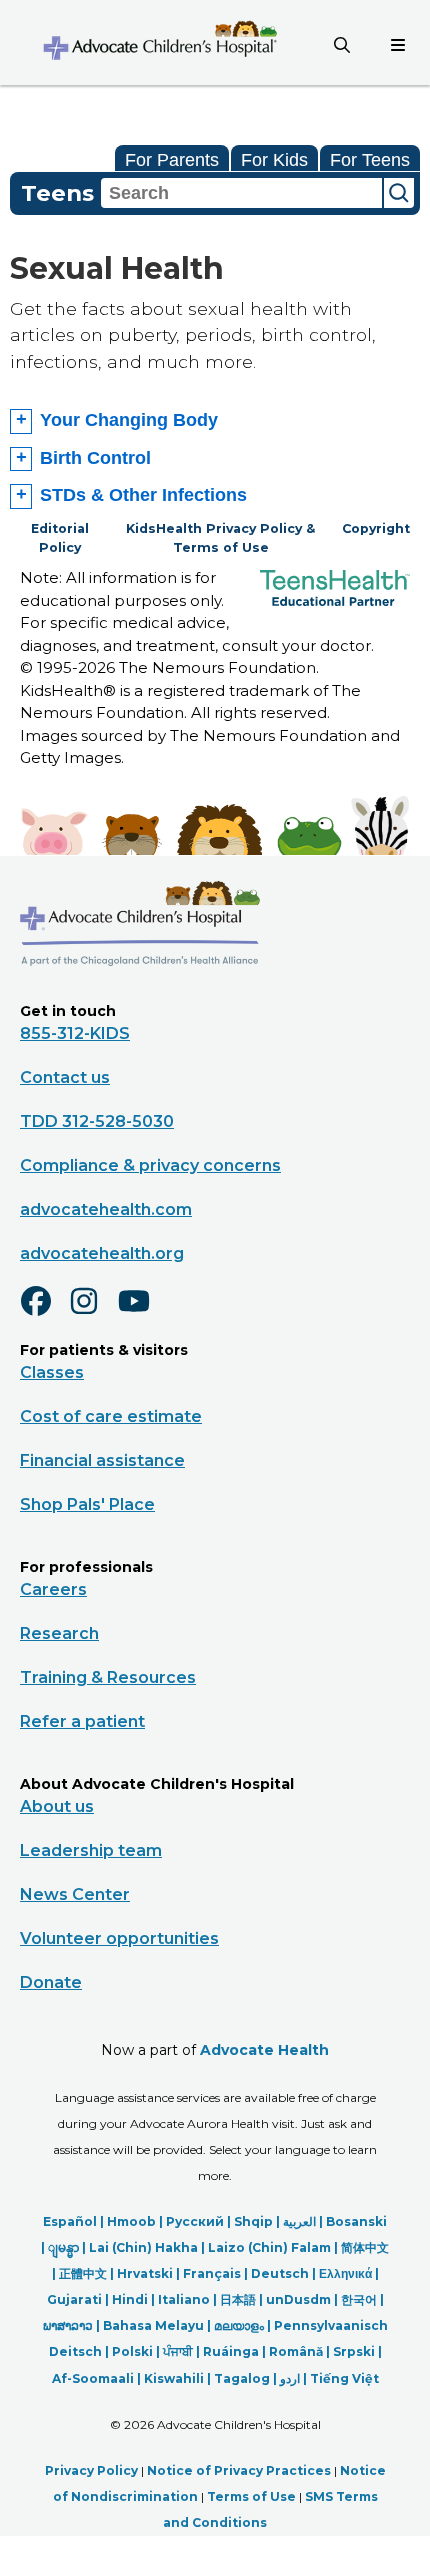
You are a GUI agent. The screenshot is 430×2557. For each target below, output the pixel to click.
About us (57, 1806)
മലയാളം (239, 2325)
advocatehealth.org (102, 1253)
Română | (301, 2351)
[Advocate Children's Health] (159, 42)
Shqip (253, 2221)
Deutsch (280, 2273)
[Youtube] (142, 1314)
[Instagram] (93, 1314)
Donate (51, 1982)
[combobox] (241, 193)
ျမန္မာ (63, 2247)
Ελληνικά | (349, 2273)
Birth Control (95, 458)
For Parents (172, 160)
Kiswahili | (179, 2378)
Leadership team (91, 1850)
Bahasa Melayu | (158, 2325)
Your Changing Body (129, 420)
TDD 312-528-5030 (97, 1121)
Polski (132, 2351)
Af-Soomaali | (98, 2378)
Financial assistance (102, 1460)
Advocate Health (264, 2050)
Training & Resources (108, 1677)
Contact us (65, 1077)
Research (59, 1633)
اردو (290, 2378)
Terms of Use (251, 2496)
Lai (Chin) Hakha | (148, 2247)
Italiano (184, 2299)
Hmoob (131, 2221)
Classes (52, 1372)
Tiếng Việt (344, 2378)
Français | (217, 2273)
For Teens (370, 160)
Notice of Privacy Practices (239, 2470)
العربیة (299, 2221)
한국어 (359, 2299)
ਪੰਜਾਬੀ (178, 2351)
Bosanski (356, 2221)
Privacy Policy (91, 2470)
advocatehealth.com (106, 1209)
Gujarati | (79, 2299)
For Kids (274, 160)
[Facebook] (44, 1314)
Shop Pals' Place (87, 1504)
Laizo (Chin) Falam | (274, 2247)
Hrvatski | (150, 2273)
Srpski (354, 2351)
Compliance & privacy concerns (150, 1165)
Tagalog (242, 2378)
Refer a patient (82, 1721)
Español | (75, 2221)
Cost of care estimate (111, 1416)
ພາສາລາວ (68, 2325)
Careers (53, 1589)
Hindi (130, 2299)
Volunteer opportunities (119, 1938)
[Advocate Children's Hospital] (140, 995)
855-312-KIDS (75, 1033)
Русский (195, 2221)
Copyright (376, 528)
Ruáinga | (236, 2351)
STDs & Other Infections (143, 495)
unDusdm (298, 2299)
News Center (75, 1894)
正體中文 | (88, 2273)
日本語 (238, 2299)
